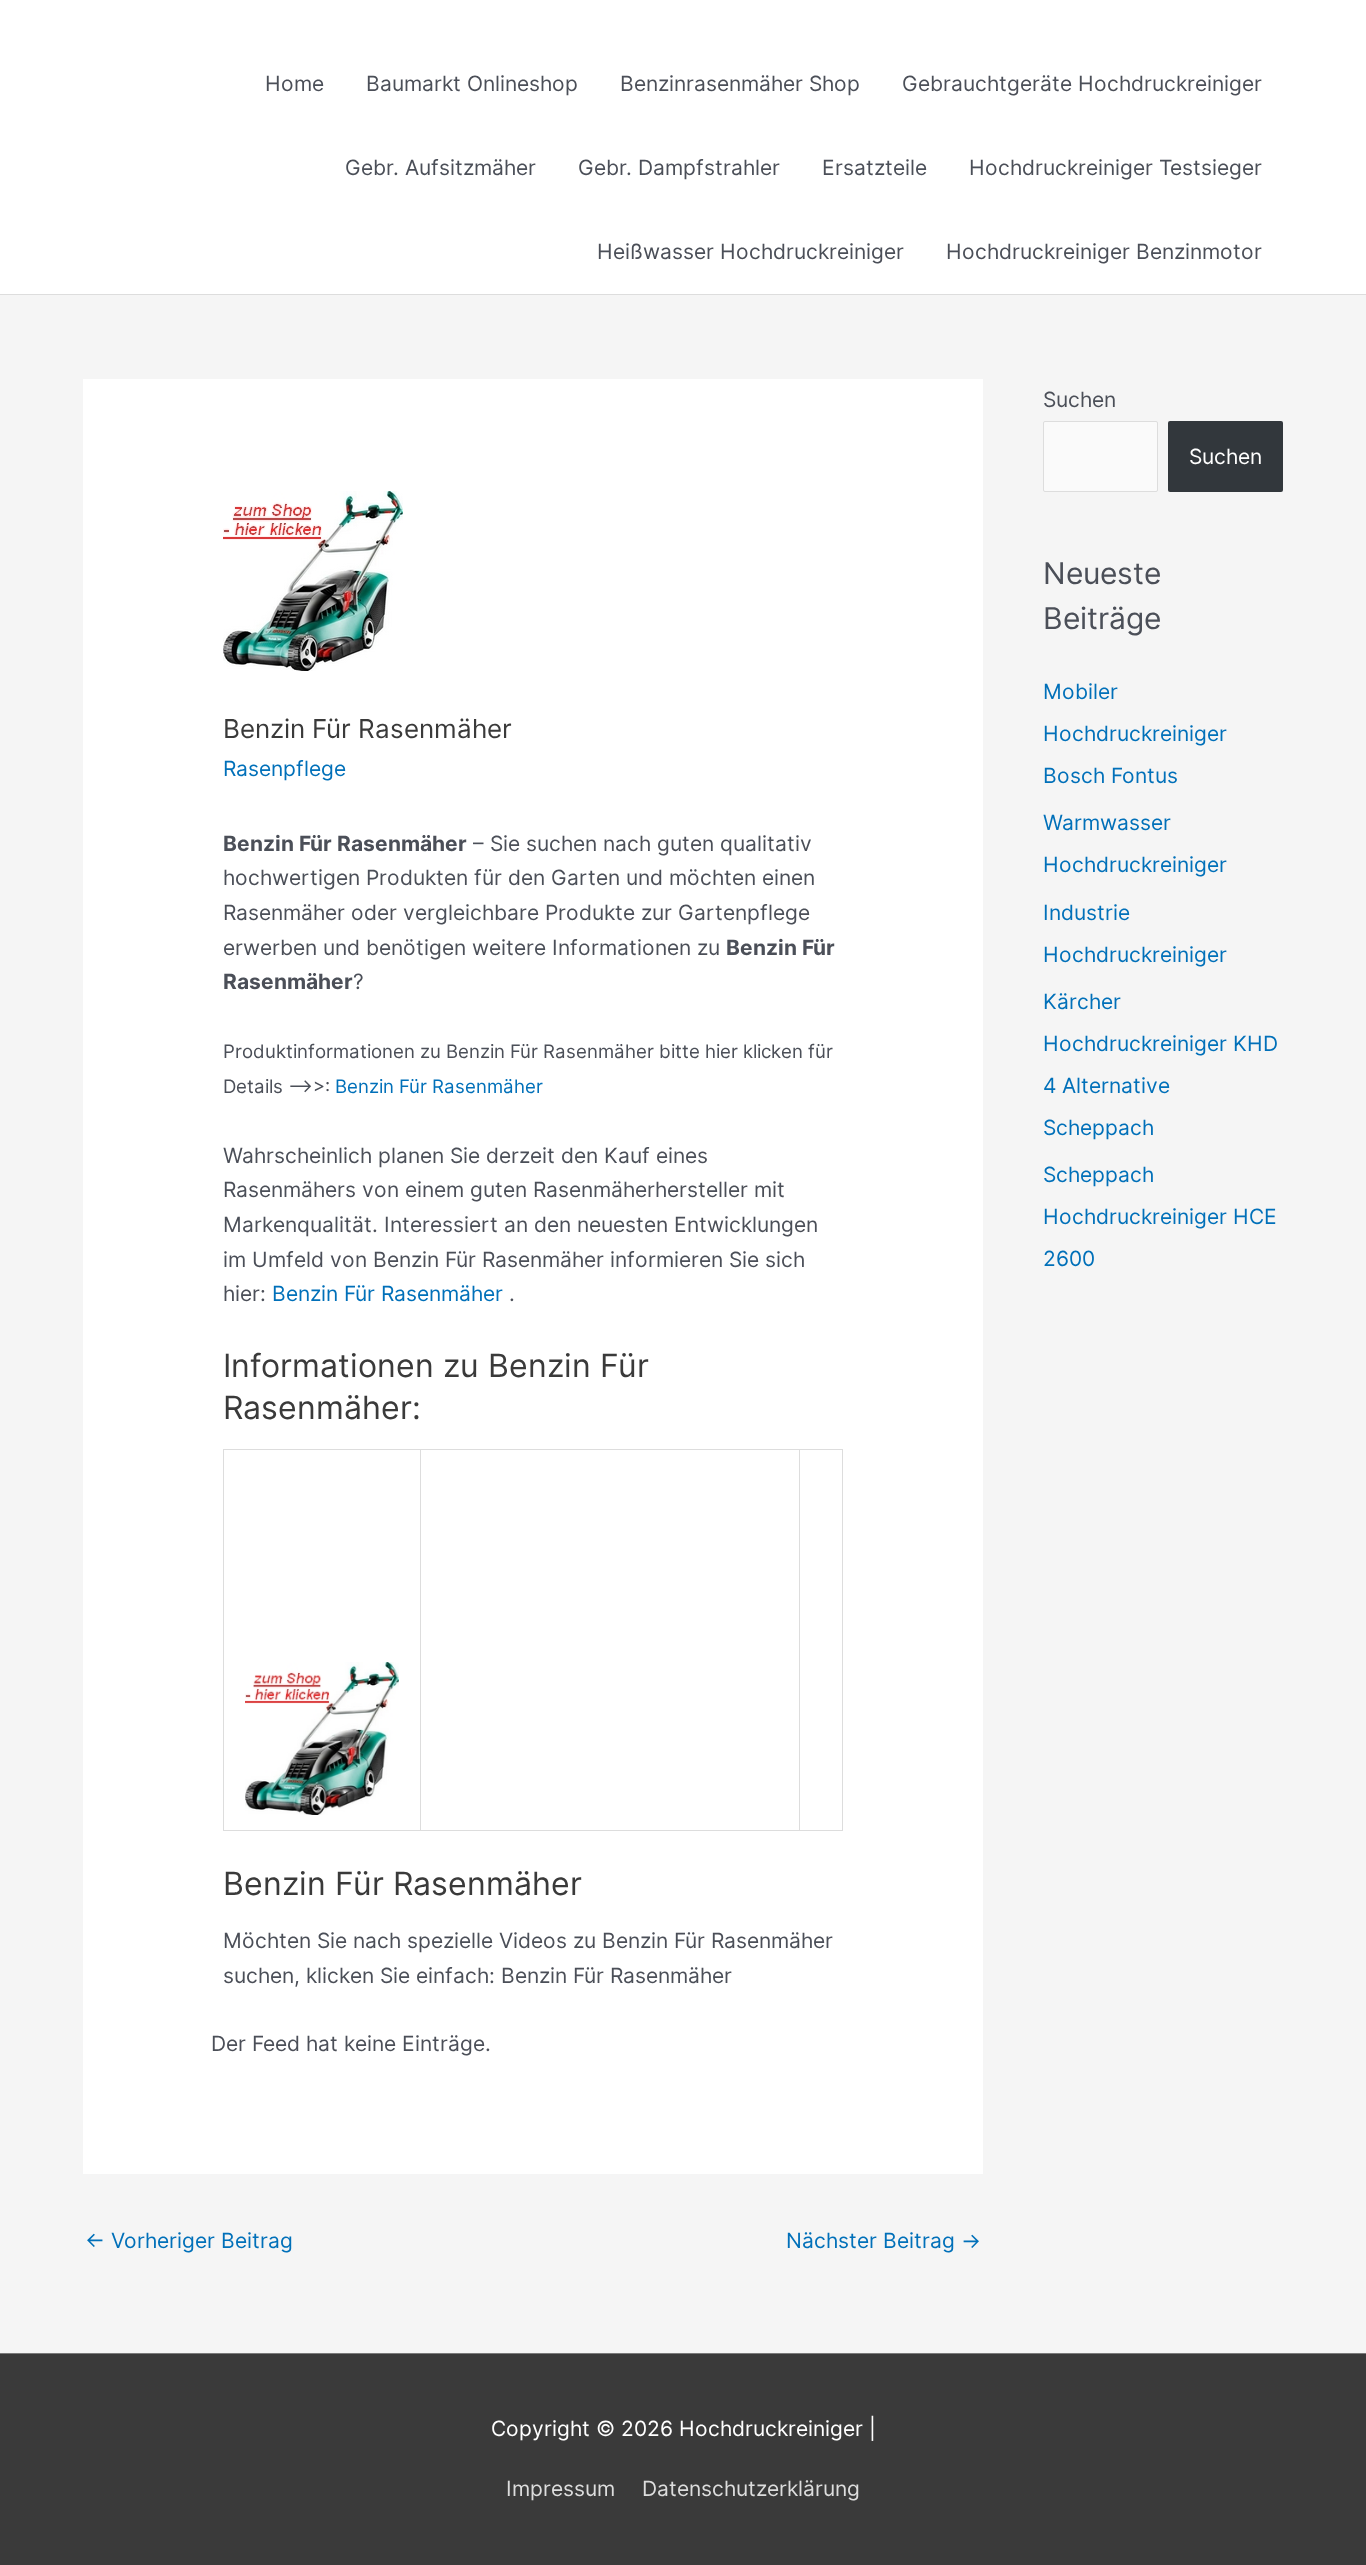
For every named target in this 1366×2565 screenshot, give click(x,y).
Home (294, 83)
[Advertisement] (610, 1604)
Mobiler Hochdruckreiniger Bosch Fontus (1135, 733)
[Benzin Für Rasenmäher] (322, 1736)
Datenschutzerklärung (751, 2488)
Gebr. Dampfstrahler (679, 167)
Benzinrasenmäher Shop (740, 83)
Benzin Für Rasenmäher (439, 1086)
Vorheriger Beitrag (189, 2240)
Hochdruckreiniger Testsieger (1115, 167)
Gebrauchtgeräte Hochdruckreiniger (1082, 83)
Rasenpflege (284, 768)
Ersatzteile (874, 167)
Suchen (1079, 399)
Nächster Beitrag (883, 2240)
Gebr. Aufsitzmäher (440, 167)
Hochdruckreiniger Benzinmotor (1104, 251)
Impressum (560, 2488)
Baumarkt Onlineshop (472, 83)
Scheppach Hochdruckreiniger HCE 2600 (1160, 1216)
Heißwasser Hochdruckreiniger (750, 251)
